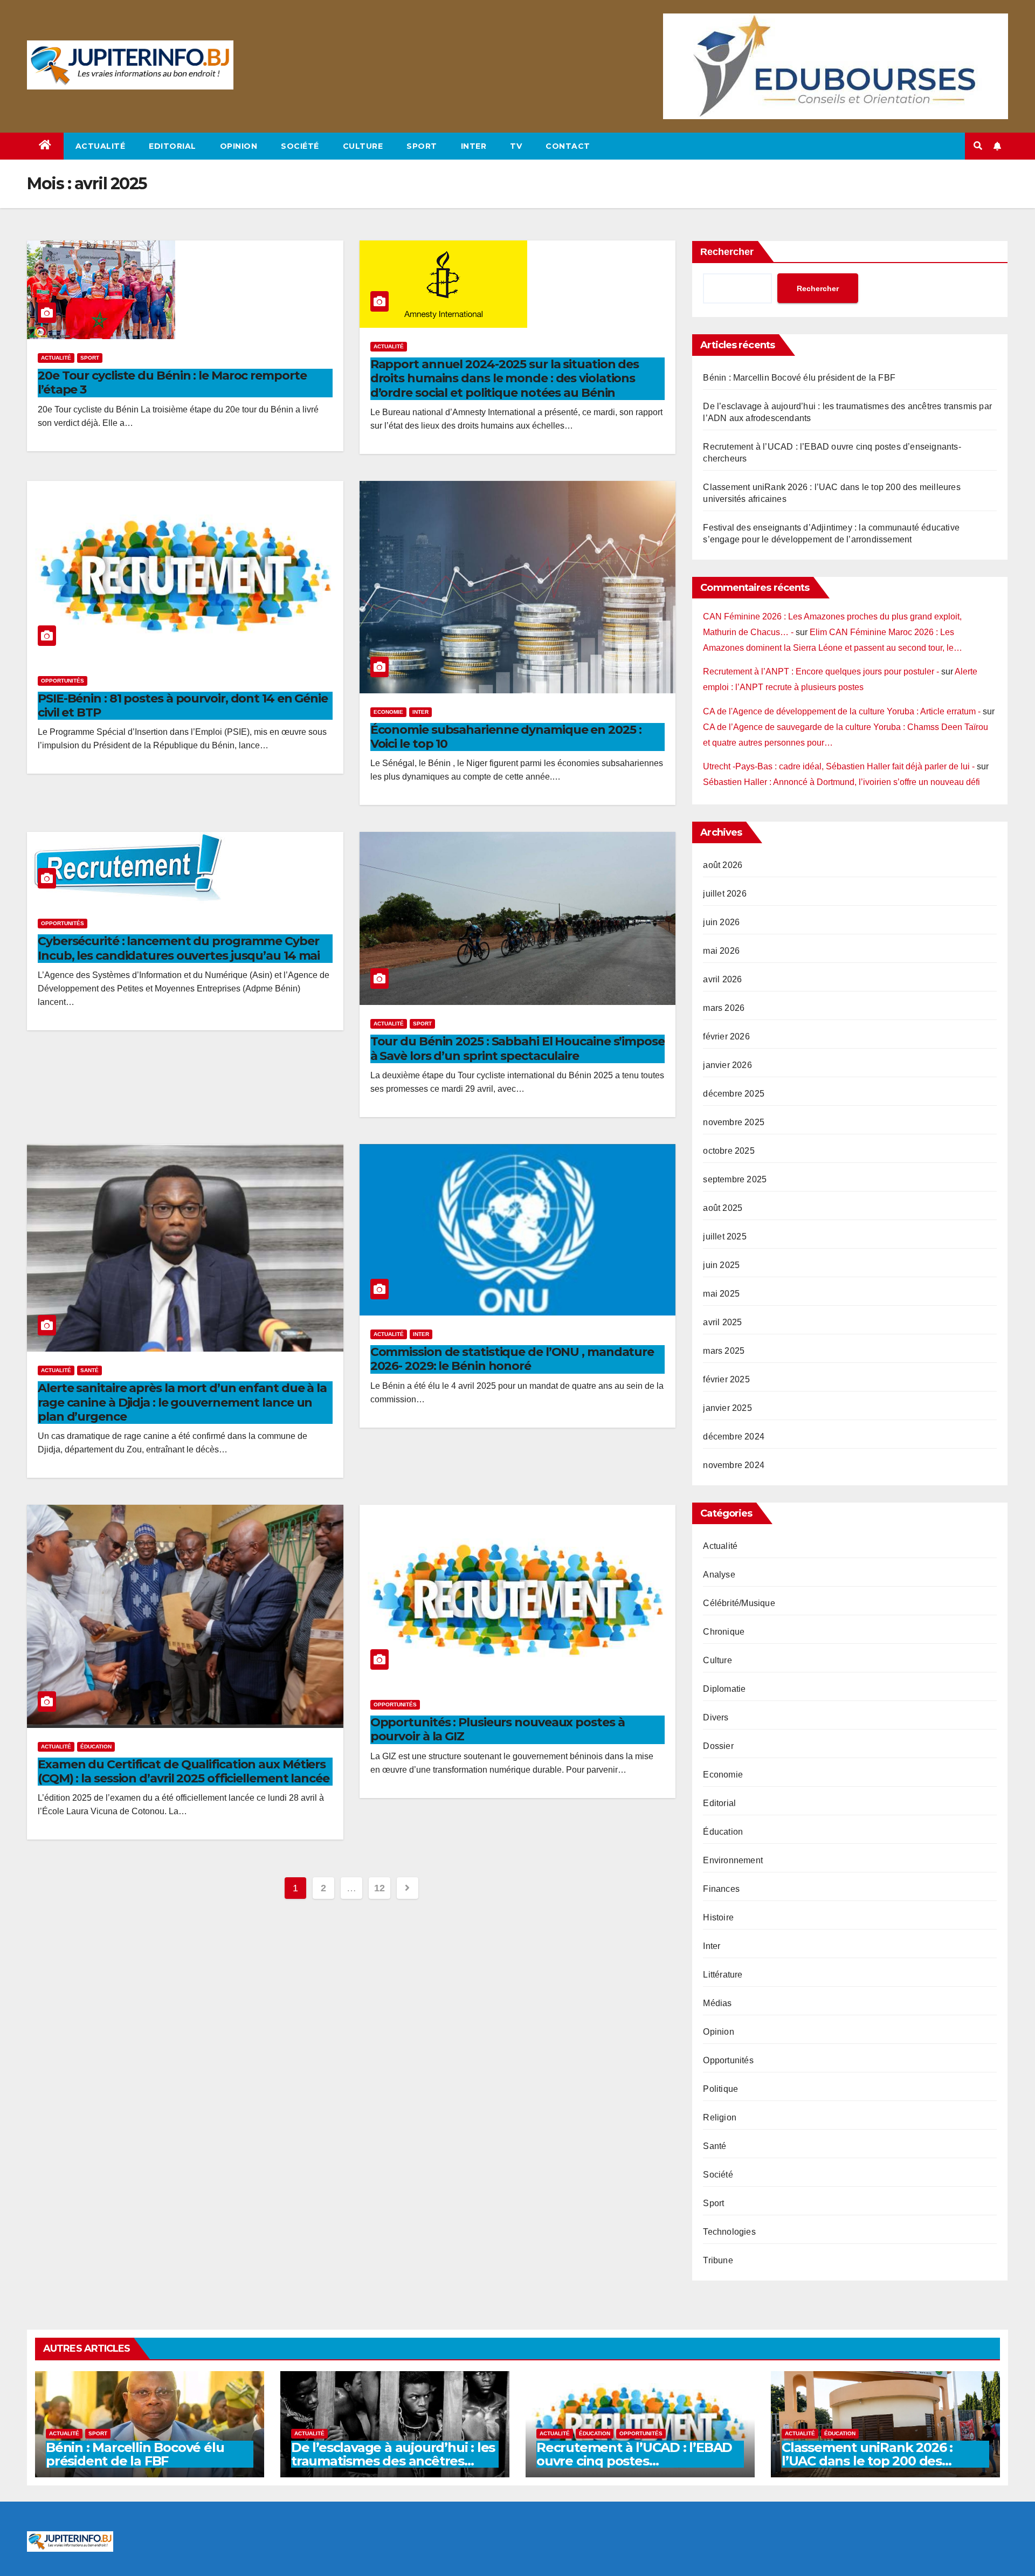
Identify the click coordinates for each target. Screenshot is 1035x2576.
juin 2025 (721, 1265)
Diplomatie (724, 1689)
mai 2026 (721, 951)
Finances (721, 1889)
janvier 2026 (727, 1065)
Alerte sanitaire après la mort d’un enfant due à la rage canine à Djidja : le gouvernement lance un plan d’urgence (182, 1402)
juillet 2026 (724, 894)
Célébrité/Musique (739, 1603)
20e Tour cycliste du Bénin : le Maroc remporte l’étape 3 (172, 383)
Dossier (718, 1746)
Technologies (729, 2232)
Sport (422, 146)
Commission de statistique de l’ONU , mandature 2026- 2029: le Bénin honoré (512, 1359)
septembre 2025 (735, 1179)
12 (379, 1888)
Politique (720, 2089)
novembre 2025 (734, 1122)
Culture (363, 146)
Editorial (172, 146)
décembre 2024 (734, 1437)
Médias (717, 2003)
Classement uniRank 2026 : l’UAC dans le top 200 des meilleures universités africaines (884, 2461)
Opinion (239, 146)
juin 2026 (721, 922)
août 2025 (723, 1208)
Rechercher (727, 252)
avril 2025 (722, 1322)
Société (300, 146)
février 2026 (726, 1036)
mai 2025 (721, 1294)
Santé (89, 1370)
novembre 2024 (734, 1465)
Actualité (101, 146)
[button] (978, 146)
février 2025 (726, 1379)
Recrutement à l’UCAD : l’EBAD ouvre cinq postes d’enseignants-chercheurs (634, 2461)
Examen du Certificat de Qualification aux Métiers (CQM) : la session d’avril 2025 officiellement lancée (184, 1771)
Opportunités (63, 681)
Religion (720, 2117)
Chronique (724, 1632)
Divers (716, 1717)
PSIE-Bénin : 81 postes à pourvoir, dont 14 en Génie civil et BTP (183, 705)
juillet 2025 (724, 1237)
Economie (388, 712)
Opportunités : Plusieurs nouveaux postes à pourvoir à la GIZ (498, 1729)
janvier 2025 (727, 1408)
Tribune (718, 2260)
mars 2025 (724, 1351)
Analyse (719, 1575)
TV (516, 146)
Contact (568, 146)
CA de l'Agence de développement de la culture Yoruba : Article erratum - (842, 711)
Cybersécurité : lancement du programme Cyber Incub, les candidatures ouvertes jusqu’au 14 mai (179, 948)
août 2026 (723, 865)
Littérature (723, 1975)
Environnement (733, 1860)
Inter (474, 146)
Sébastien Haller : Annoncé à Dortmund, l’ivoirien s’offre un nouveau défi (841, 782)
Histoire (718, 1917)
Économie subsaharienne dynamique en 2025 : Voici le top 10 (506, 737)
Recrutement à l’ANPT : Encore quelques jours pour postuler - (821, 671)
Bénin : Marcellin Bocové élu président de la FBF (799, 378)
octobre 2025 (729, 1151)
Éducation (96, 1747)
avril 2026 (722, 979)
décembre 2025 (734, 1094)
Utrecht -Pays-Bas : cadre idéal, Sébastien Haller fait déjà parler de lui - (839, 766)
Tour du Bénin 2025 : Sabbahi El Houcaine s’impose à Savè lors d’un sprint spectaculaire (517, 1048)
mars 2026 (724, 1008)
